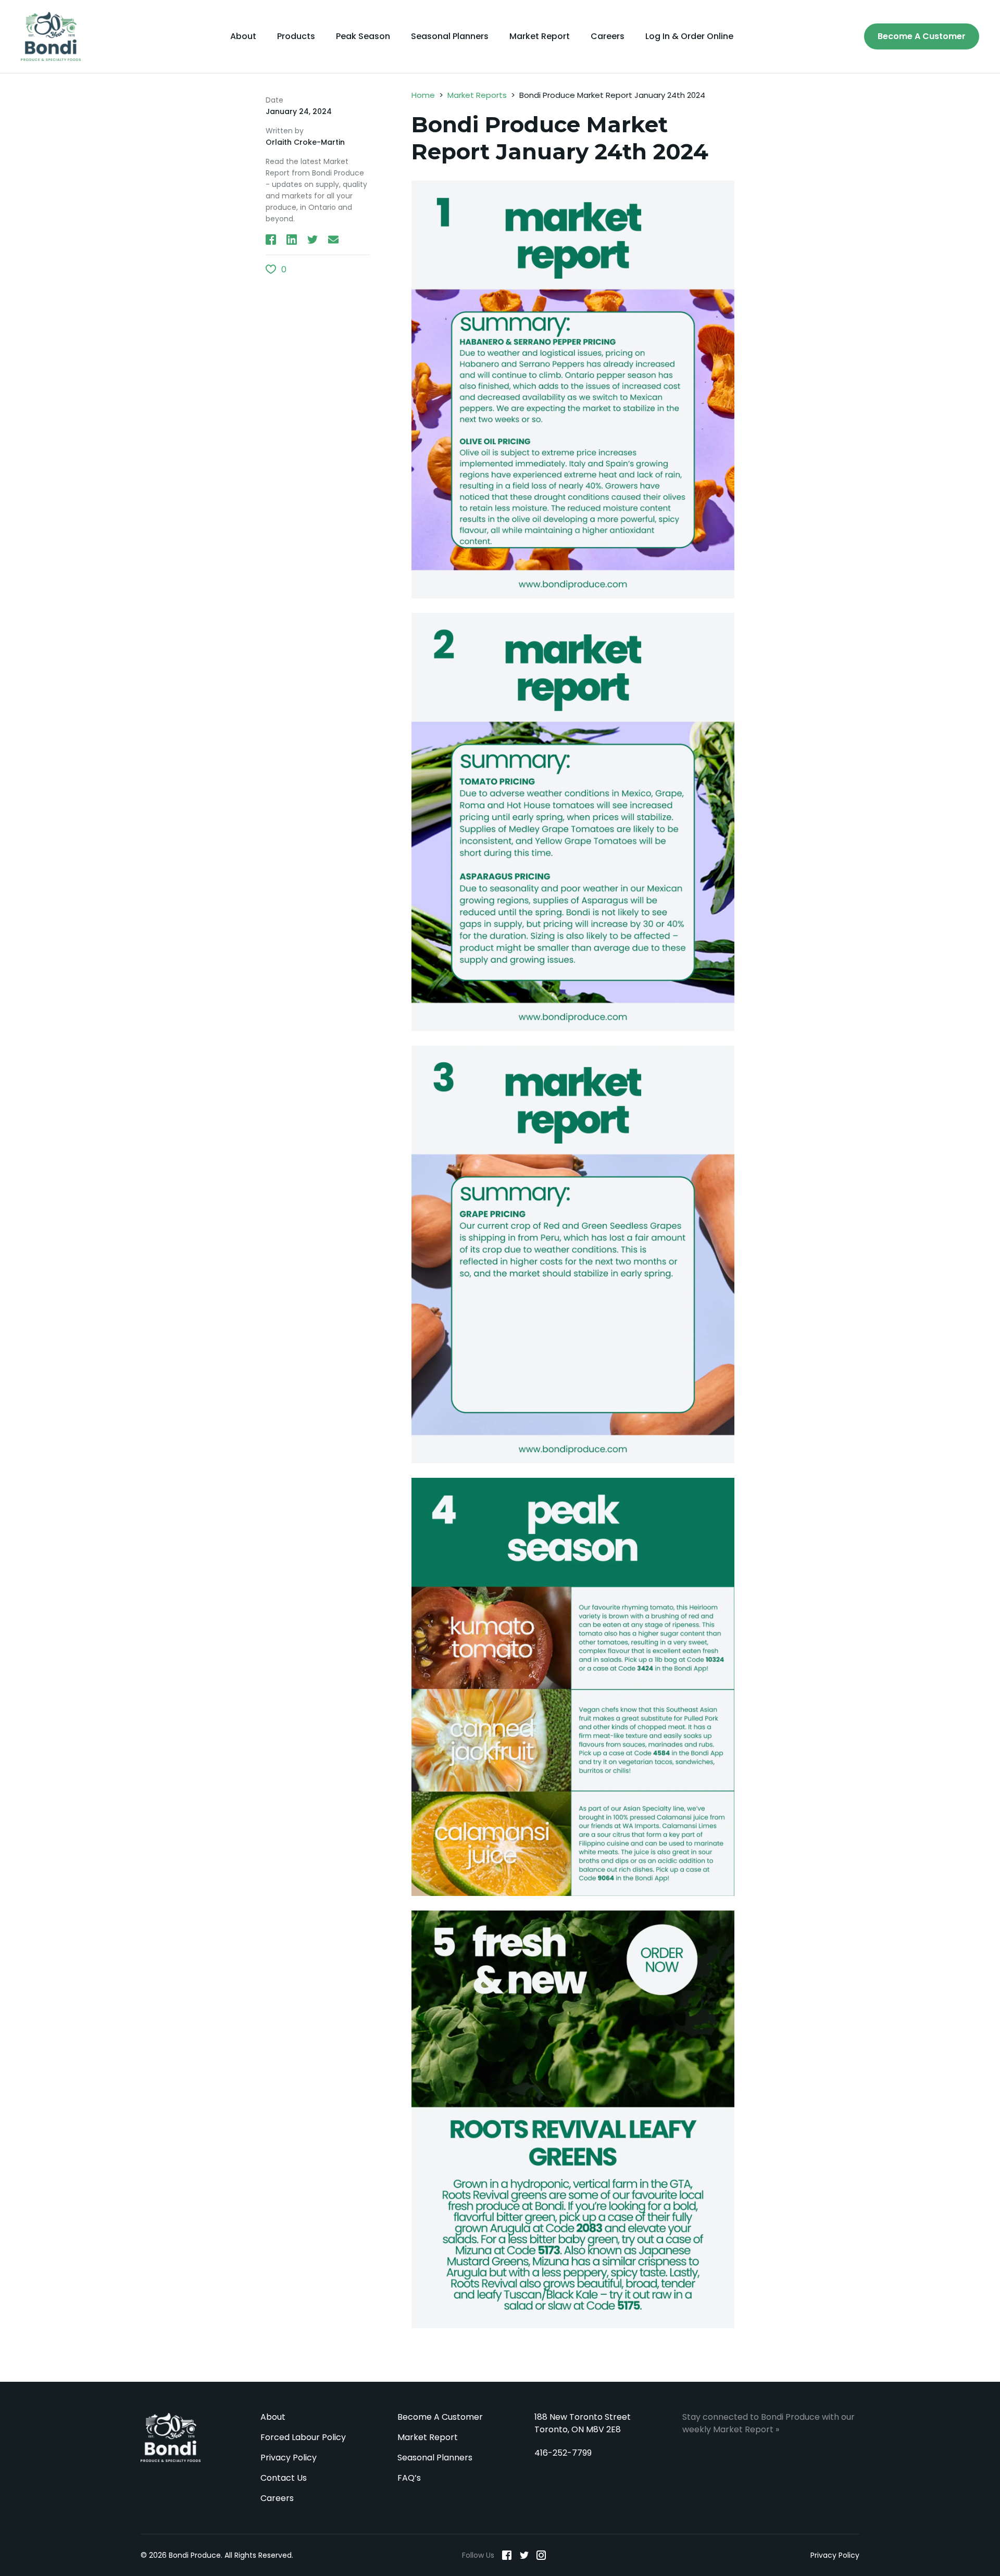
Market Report (540, 36)
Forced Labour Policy (303, 2437)
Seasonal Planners (450, 36)
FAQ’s (409, 2478)
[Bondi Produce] (55, 36)
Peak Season (363, 36)
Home (423, 95)
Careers (608, 36)
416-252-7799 (563, 2453)
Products (296, 36)
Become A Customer (922, 36)
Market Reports (477, 95)
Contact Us (284, 2478)
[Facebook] (507, 2555)
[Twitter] (524, 2555)
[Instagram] (541, 2555)
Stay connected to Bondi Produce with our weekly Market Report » (768, 2423)
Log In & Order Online (689, 36)
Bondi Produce (175, 2437)
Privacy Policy (289, 2458)
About (243, 36)
